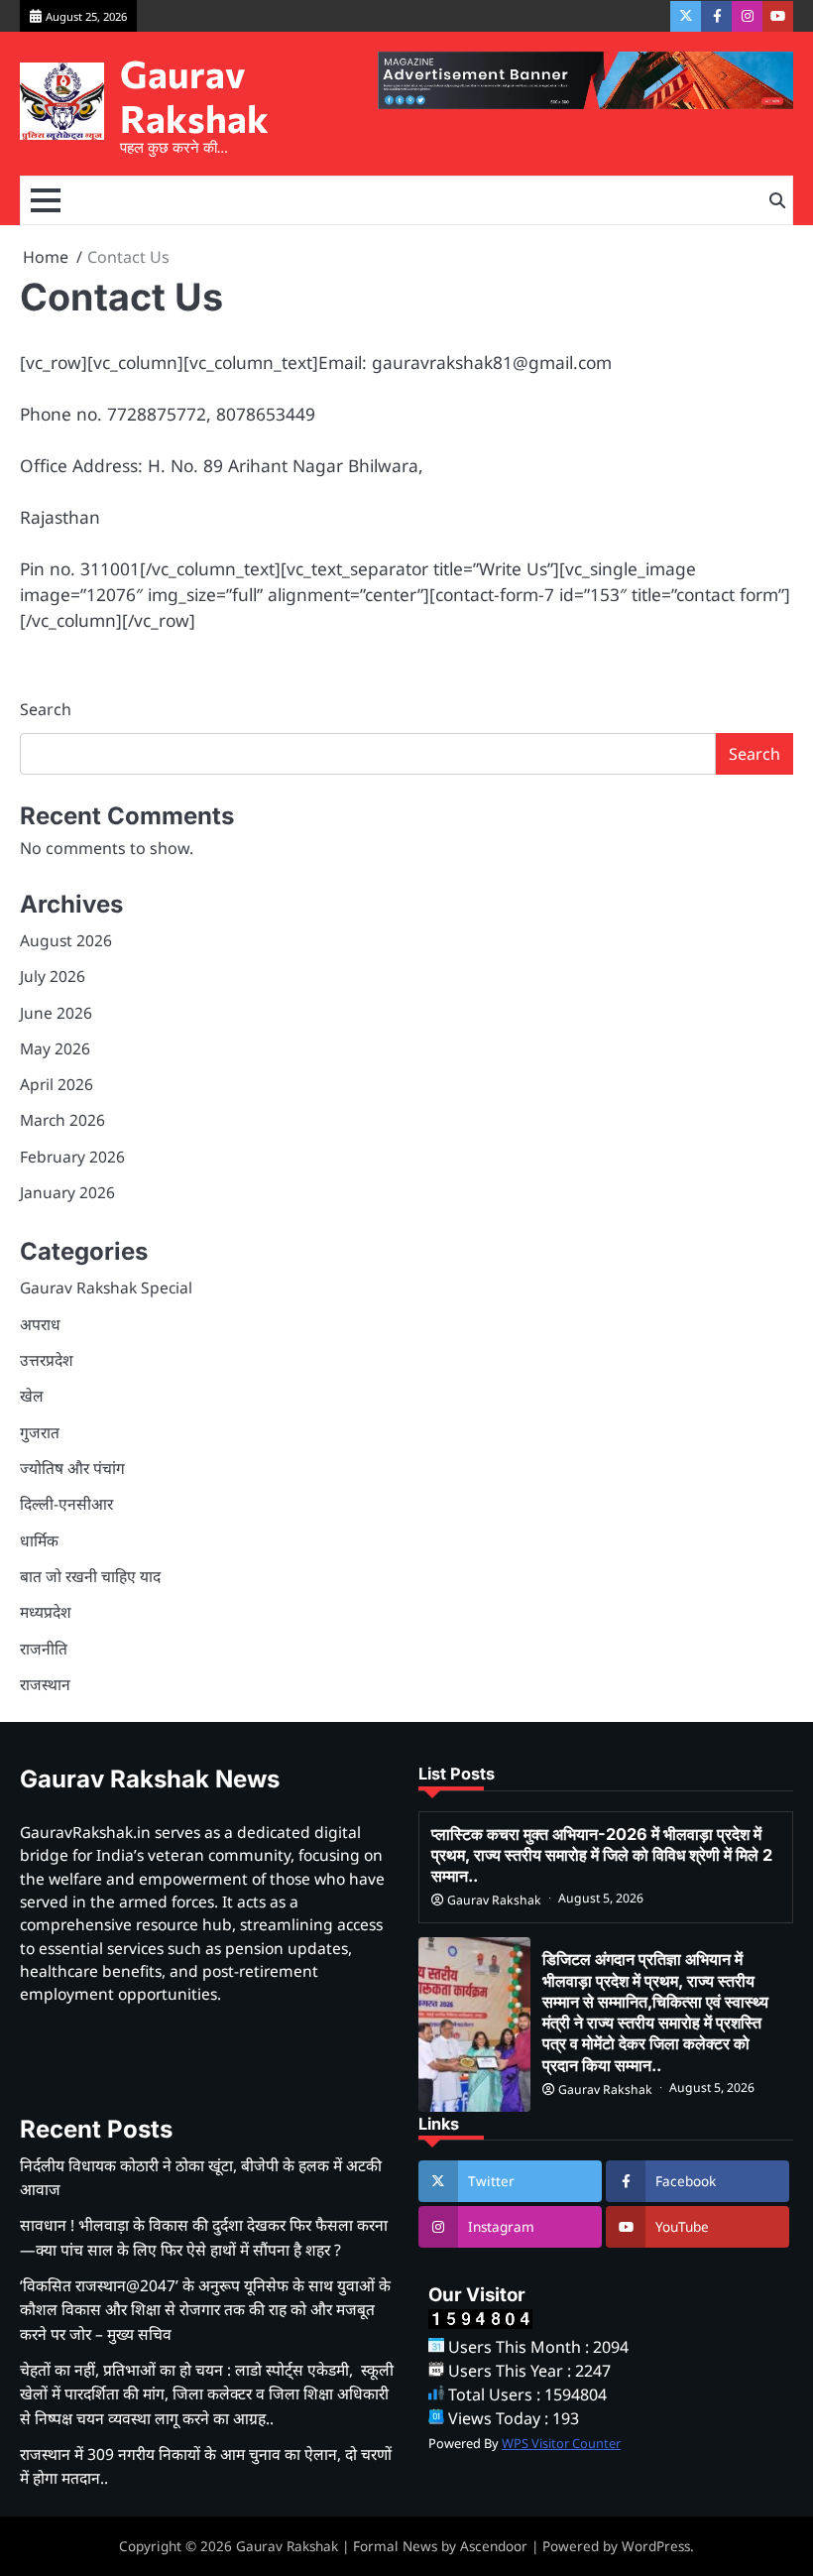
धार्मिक (39, 1540)
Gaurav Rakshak (194, 96)
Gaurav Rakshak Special (106, 1288)
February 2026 (72, 1157)
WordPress (656, 2546)
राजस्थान (45, 1684)
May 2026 (55, 1048)
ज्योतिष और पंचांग (72, 1468)
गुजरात (40, 1432)
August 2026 (66, 940)
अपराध (40, 1324)
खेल (32, 1396)
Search (46, 709)
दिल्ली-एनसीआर (66, 1504)
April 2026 (57, 1084)
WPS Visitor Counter (561, 2443)
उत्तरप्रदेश (47, 1360)
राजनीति (44, 1649)
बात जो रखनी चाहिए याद (90, 1576)
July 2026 (53, 976)
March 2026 (62, 1120)
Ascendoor (494, 2546)
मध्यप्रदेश (46, 1612)
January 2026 (67, 1192)
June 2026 (56, 1013)
